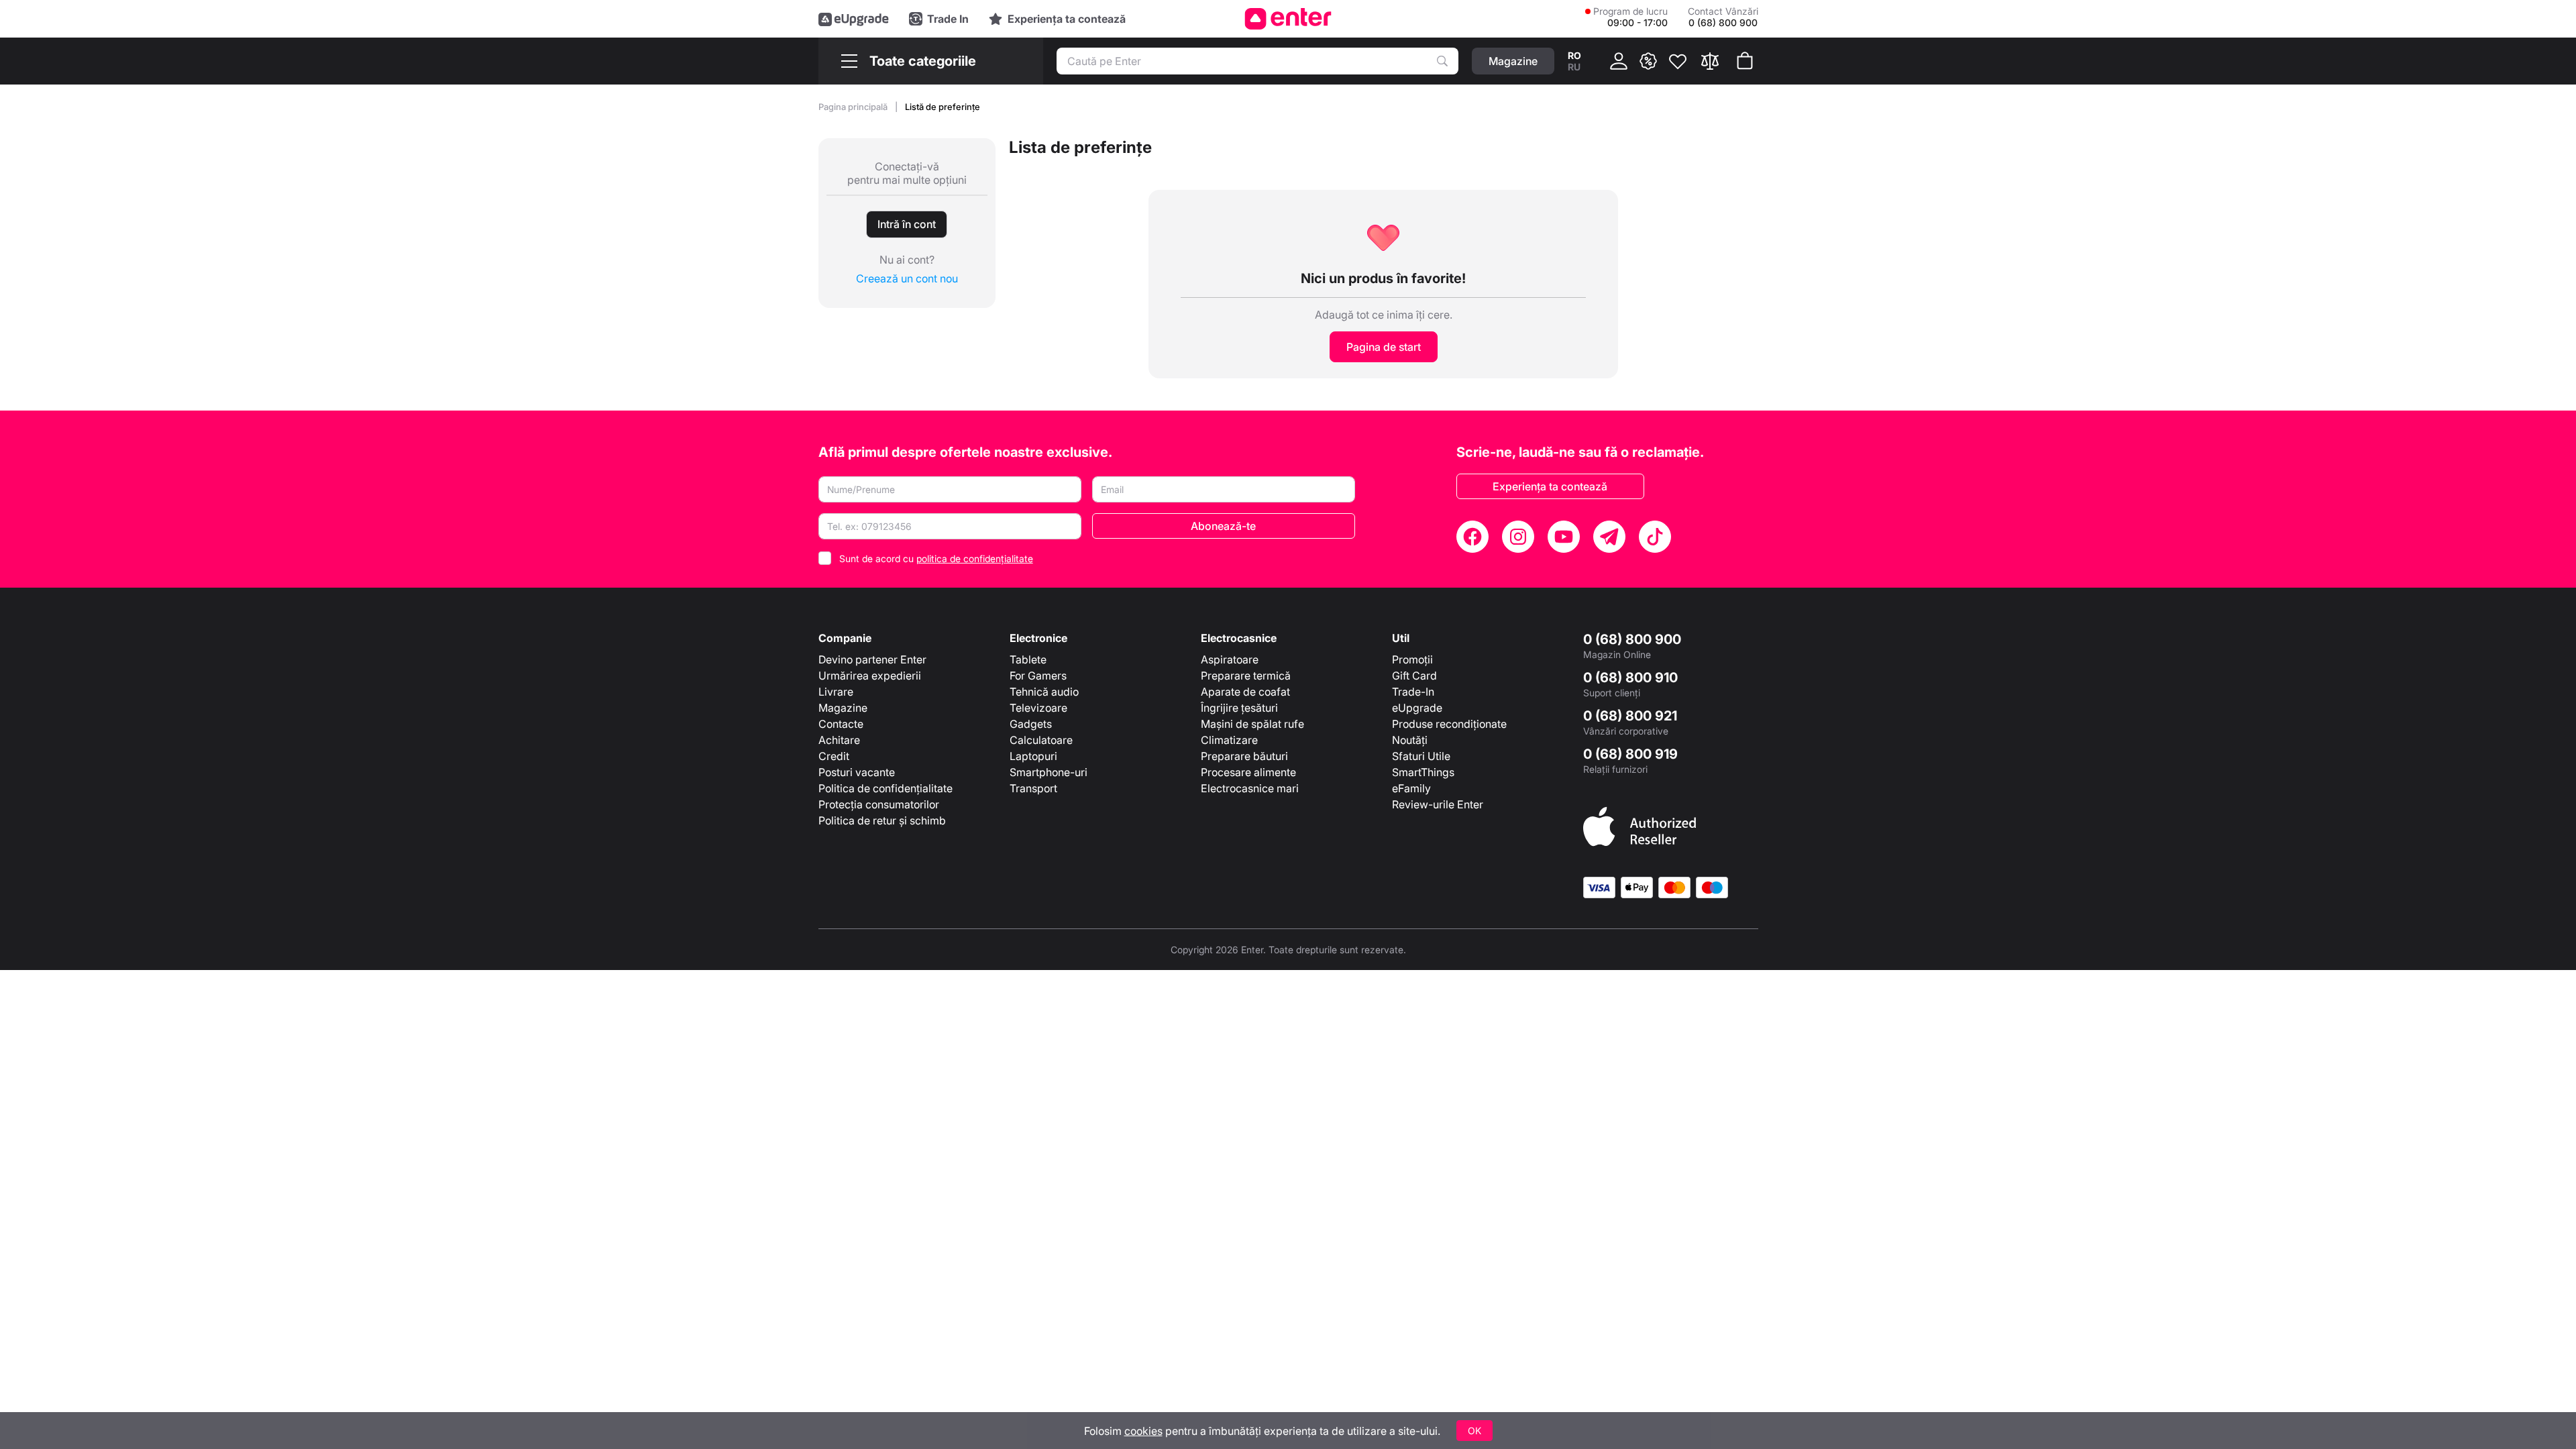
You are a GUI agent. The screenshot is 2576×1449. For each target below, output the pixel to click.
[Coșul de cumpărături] (1745, 61)
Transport (1033, 788)
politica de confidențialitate (975, 558)
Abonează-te (1223, 526)
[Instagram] (1518, 537)
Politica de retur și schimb (882, 820)
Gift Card (1414, 676)
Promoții (1412, 659)
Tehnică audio (1044, 692)
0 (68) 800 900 (1632, 639)
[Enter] (1288, 19)
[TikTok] (1655, 537)
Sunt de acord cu (936, 558)
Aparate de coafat (1245, 692)
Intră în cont (907, 224)
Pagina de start (1384, 347)
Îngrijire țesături (1239, 708)
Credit (834, 756)
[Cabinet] (1619, 61)
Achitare (839, 740)
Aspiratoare (1230, 659)
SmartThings (1423, 772)
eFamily (1411, 788)
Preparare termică (1246, 676)
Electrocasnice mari (1250, 788)
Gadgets (1031, 724)
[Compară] (1710, 61)
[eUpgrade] (854, 19)
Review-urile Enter (1438, 804)
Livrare (836, 692)
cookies (1143, 1431)
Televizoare (1038, 708)
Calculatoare (1041, 740)
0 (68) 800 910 (1630, 678)
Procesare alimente (1248, 772)
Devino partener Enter (872, 659)
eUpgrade (1417, 708)
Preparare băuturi (1244, 756)
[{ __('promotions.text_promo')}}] (1648, 61)
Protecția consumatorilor (879, 804)
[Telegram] (1609, 537)
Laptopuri (1033, 756)
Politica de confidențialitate (885, 788)
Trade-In (1413, 692)
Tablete (1028, 659)
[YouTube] (1564, 537)
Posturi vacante (857, 772)
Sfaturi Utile (1421, 756)
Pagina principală (854, 107)
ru (1574, 67)
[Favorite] (1678, 61)
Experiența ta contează (1550, 486)
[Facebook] (1472, 537)
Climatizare (1229, 740)
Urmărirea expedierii (870, 676)
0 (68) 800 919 (1630, 754)
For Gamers (1038, 676)
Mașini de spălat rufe (1252, 724)
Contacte (841, 724)
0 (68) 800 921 (1630, 716)
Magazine (843, 708)
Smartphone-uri (1049, 772)
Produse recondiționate (1449, 724)
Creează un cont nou (907, 278)
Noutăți (1410, 740)
